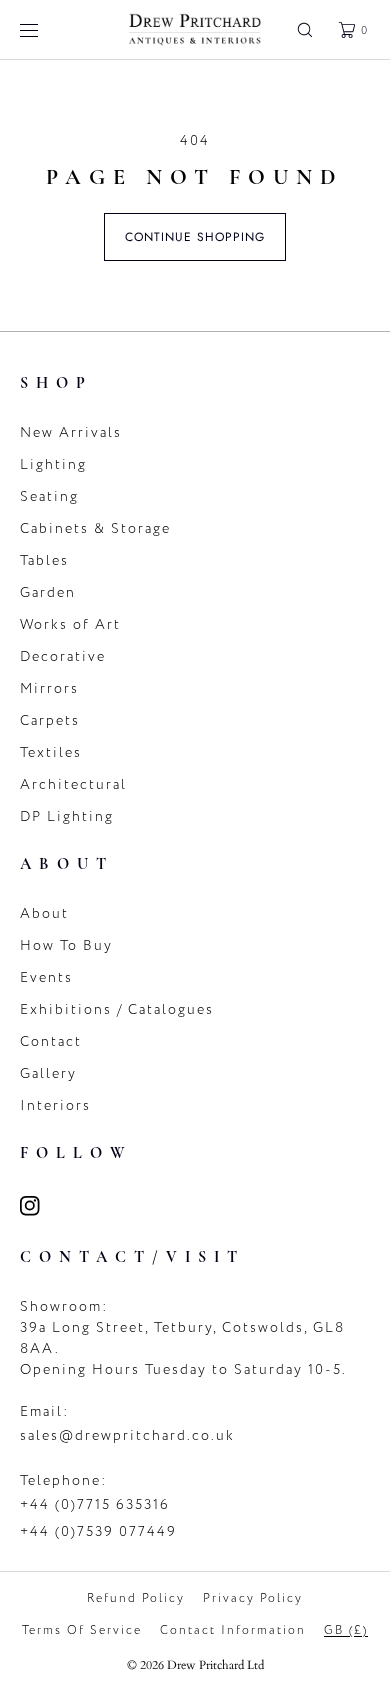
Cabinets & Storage (95, 528)
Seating (49, 496)
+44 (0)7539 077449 (98, 1531)
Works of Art (70, 624)
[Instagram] (42, 1206)
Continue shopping (195, 237)
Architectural (73, 784)
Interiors (55, 1105)
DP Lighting (67, 816)
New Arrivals (71, 432)
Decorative (63, 656)
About (44, 913)
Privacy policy (253, 1598)
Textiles (51, 752)
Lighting (53, 464)
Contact (51, 1041)
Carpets (50, 720)
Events (46, 977)
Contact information (233, 1630)
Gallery (48, 1073)
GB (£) (346, 1630)
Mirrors (49, 688)
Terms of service (82, 1630)
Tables (44, 560)
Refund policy (136, 1598)
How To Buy (66, 945)
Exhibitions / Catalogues (117, 1009)
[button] (305, 29)
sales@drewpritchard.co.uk (127, 1435)
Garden (48, 592)
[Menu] (44, 29)
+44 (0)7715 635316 (95, 1504)
